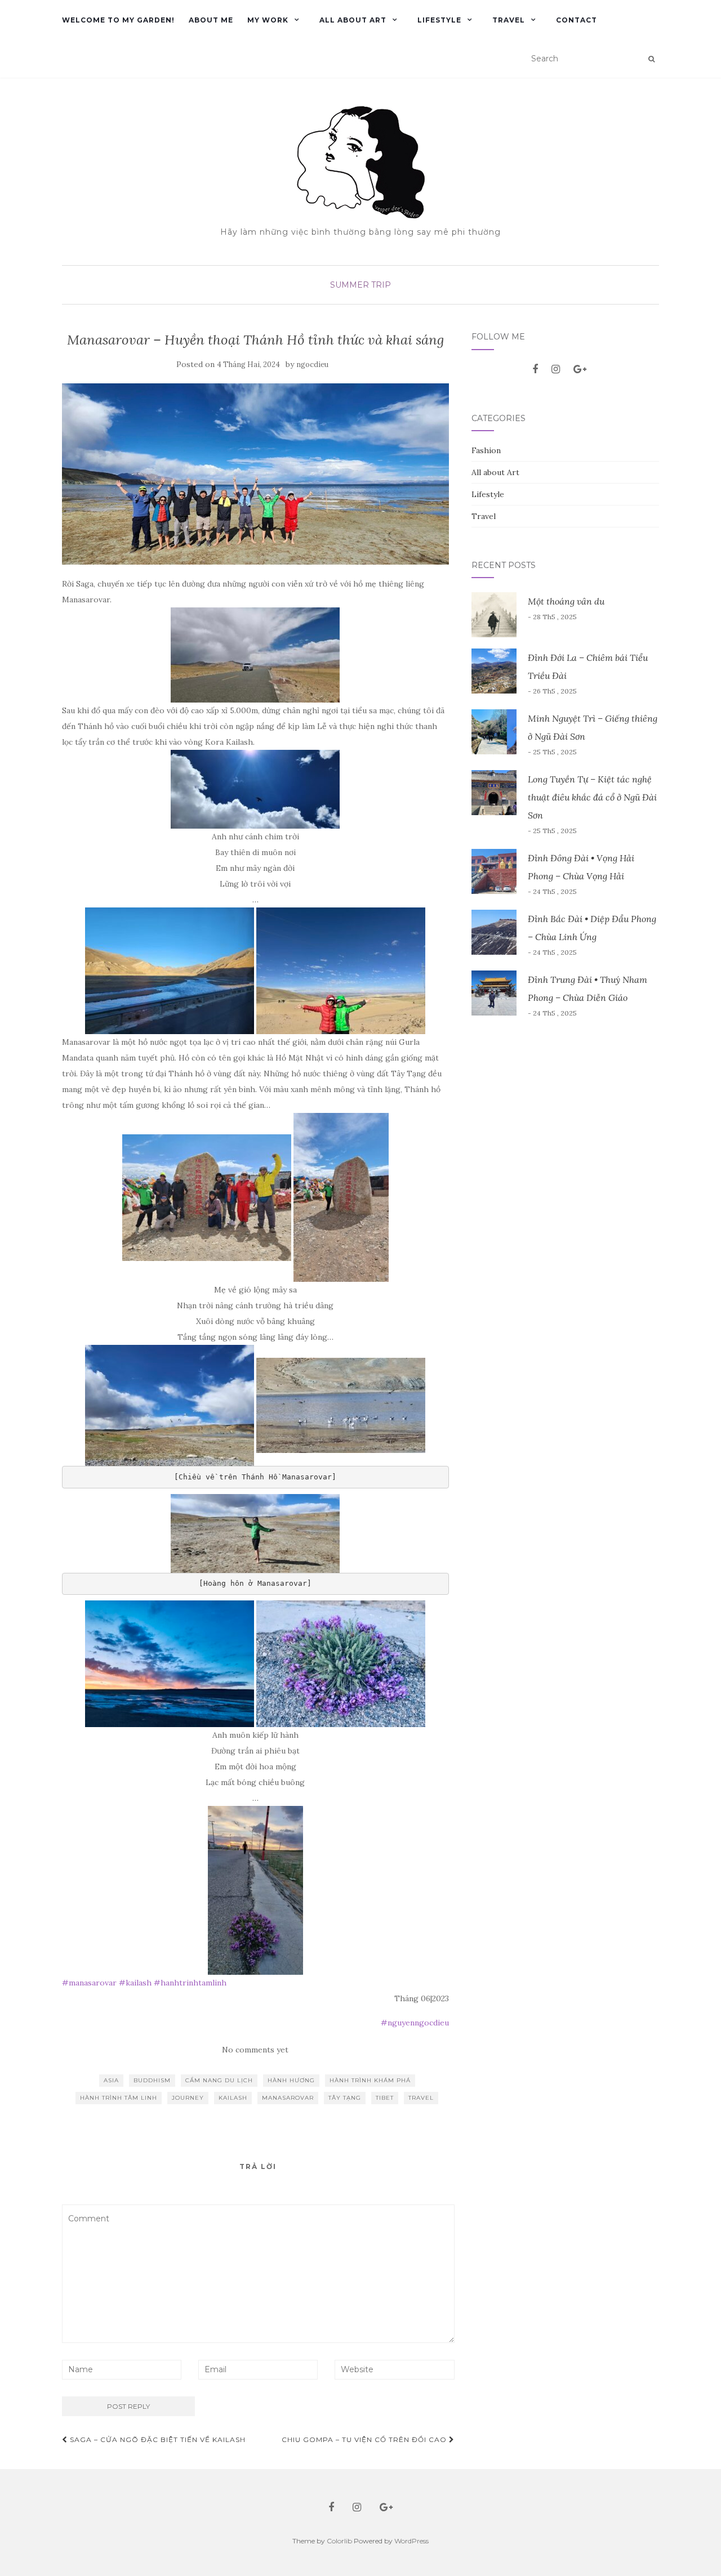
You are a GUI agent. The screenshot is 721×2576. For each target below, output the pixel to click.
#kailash (135, 1983)
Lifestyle (439, 20)
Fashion (486, 450)
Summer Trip (360, 285)
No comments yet (255, 2050)
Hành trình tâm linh (119, 2098)
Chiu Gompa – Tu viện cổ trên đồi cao (365, 2439)
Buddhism (152, 2080)
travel (421, 2098)
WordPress (411, 2541)
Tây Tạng (345, 2098)
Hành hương (291, 2080)
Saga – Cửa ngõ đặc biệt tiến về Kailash (157, 2439)
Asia (111, 2080)
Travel (509, 20)
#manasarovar (89, 1983)
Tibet (385, 2098)
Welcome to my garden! (118, 20)
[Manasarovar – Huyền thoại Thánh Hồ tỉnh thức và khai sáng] (255, 474)
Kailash (233, 2098)
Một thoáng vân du (566, 601)
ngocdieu (312, 365)
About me (211, 20)
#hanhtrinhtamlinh (190, 1983)
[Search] (651, 59)
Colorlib (339, 2541)
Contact (577, 20)
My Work (268, 20)
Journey (188, 2098)
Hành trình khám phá (370, 2080)
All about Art (353, 20)
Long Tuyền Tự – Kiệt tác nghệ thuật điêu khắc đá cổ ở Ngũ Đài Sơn (592, 797)
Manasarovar (288, 2098)
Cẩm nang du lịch (219, 2080)
